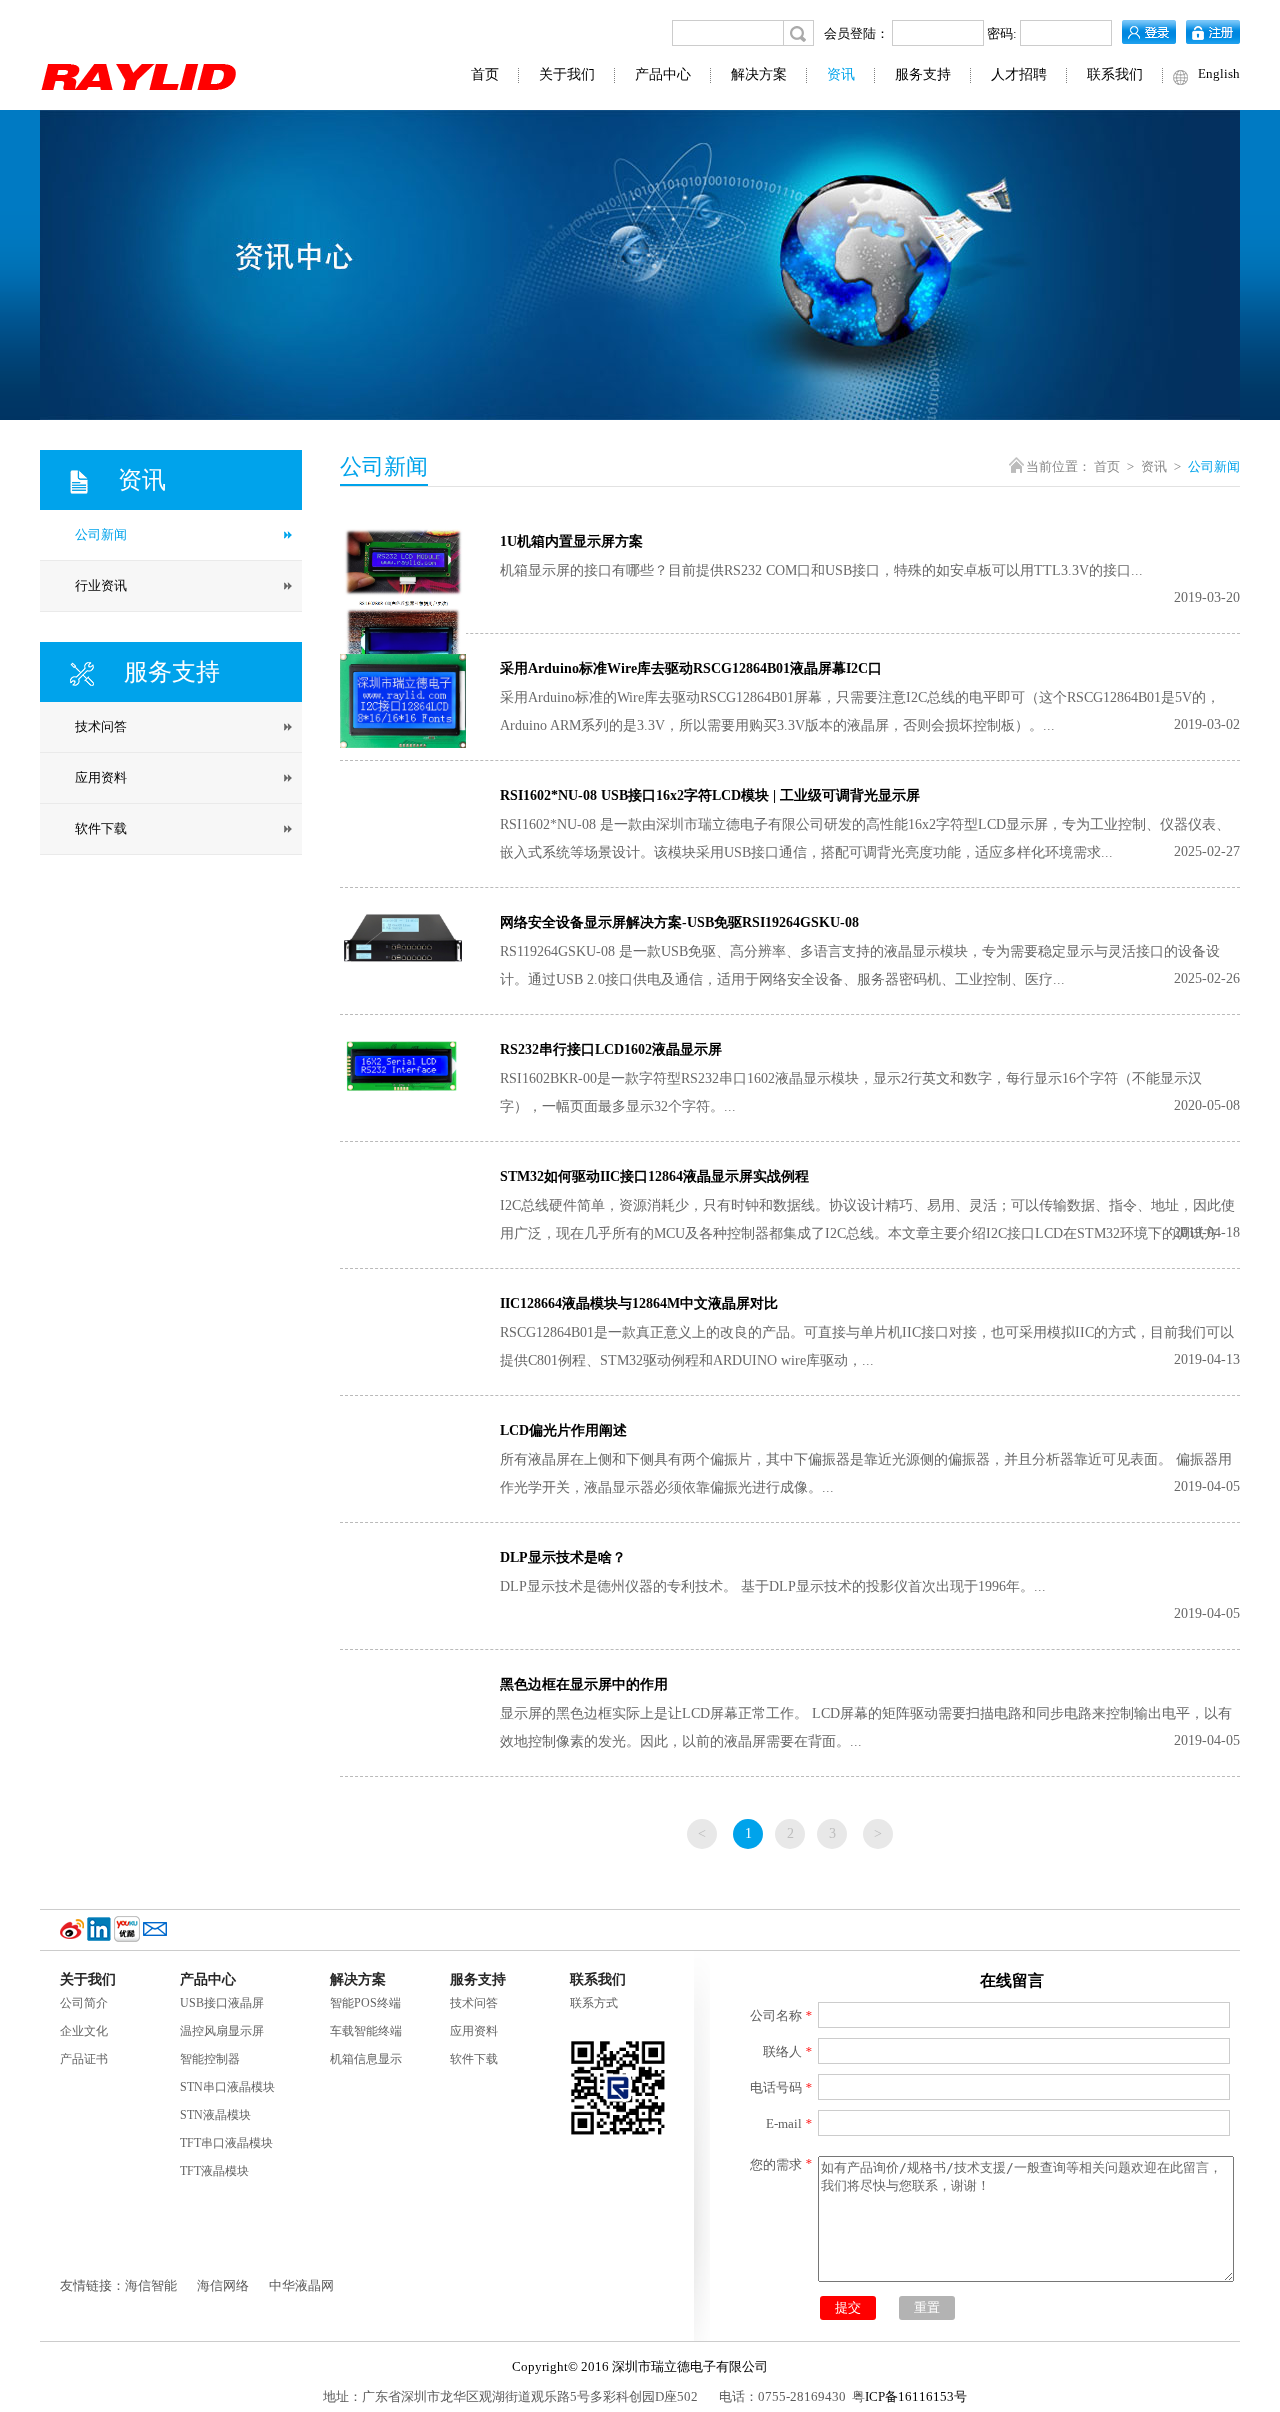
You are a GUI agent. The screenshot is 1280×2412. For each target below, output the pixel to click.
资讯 (841, 74)
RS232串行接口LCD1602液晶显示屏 (611, 1049)
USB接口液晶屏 (222, 2003)
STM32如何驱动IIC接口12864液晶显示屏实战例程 (654, 1176)
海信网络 (223, 2285)
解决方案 (759, 74)
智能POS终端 (365, 2003)
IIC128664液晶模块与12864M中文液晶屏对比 (639, 1303)
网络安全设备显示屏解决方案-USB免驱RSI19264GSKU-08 (679, 922)
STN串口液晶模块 (227, 2087)
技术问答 (474, 2003)
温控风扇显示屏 (222, 2031)
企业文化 (84, 2031)
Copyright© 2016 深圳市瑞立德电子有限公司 (640, 2366)
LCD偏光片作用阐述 (563, 1430)
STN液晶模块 (215, 2115)
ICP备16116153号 (916, 2396)
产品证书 (84, 2059)
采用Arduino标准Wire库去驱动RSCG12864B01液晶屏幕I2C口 (691, 668)
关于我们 (567, 74)
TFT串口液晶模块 (226, 2143)
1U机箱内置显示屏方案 (571, 541)
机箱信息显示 (366, 2059)
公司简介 (84, 2003)
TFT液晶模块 (214, 2171)
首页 (485, 74)
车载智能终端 (366, 2031)
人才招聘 (1019, 74)
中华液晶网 (301, 2285)
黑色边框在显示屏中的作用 (584, 1684)
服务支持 (923, 74)
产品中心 (663, 74)
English (1219, 73)
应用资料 (474, 2031)
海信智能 (151, 2285)
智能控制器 (210, 2059)
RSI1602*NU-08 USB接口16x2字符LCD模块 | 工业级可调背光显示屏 (710, 795)
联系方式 (594, 2003)
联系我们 (1115, 74)
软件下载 (474, 2059)
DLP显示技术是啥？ (563, 1557)
